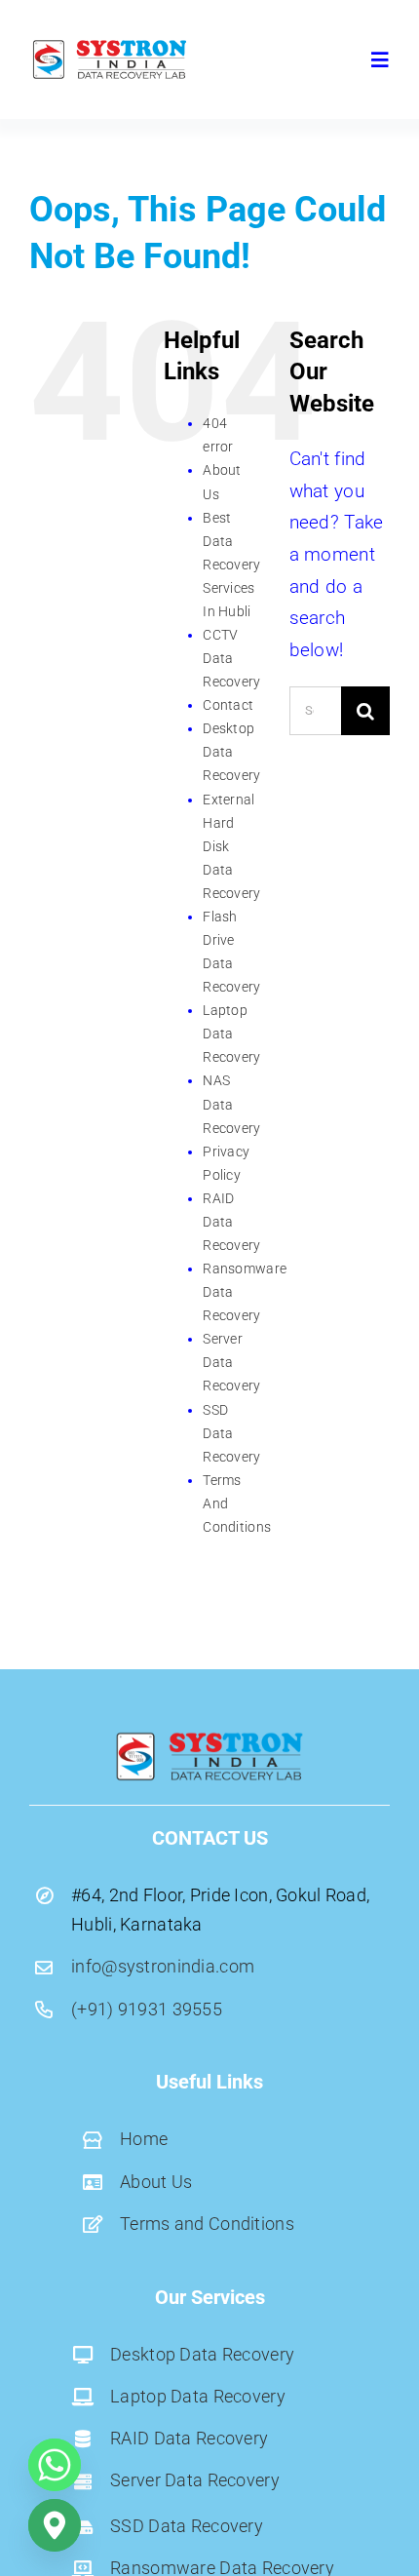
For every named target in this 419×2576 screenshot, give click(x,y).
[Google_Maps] (55, 2525)
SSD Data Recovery (231, 1433)
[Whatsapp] (55, 2465)
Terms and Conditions (207, 2224)
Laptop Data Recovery (231, 1034)
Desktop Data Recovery (231, 752)
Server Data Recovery (231, 1362)
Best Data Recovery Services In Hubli (231, 565)
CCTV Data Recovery (231, 658)
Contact (228, 705)
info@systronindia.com (163, 1966)
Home (144, 2139)
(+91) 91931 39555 (147, 2009)
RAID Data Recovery (231, 1222)
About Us (156, 2182)
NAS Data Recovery (231, 1104)
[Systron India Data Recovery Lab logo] (110, 45)
